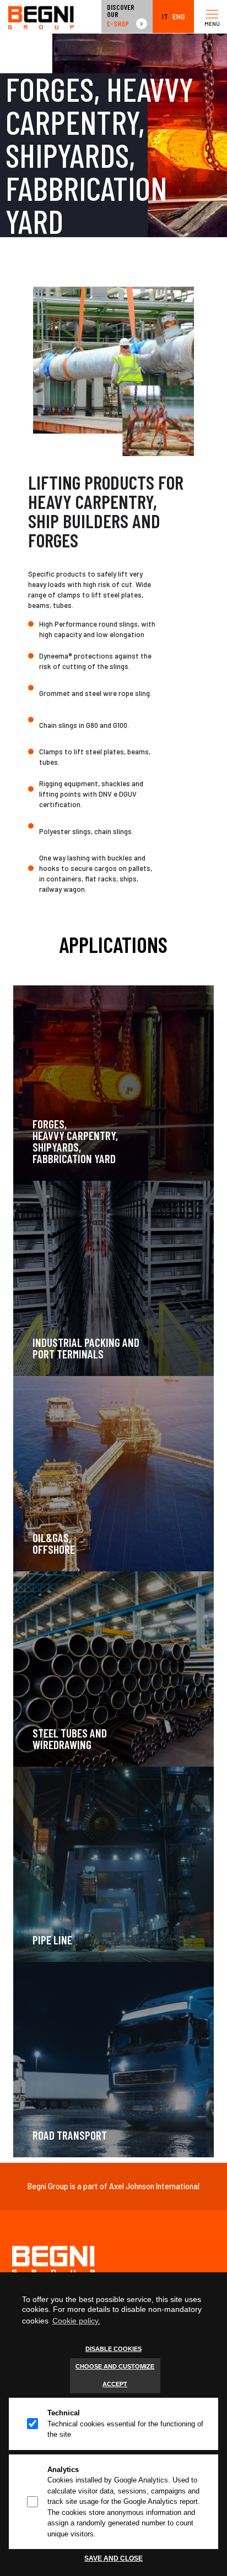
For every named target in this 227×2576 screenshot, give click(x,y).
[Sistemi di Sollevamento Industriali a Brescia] (41, 17)
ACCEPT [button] (115, 2384)
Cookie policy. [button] (76, 2321)
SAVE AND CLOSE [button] (113, 2558)
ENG (179, 17)
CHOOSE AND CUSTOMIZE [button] (115, 2366)
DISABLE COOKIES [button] (113, 2349)
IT (165, 17)
